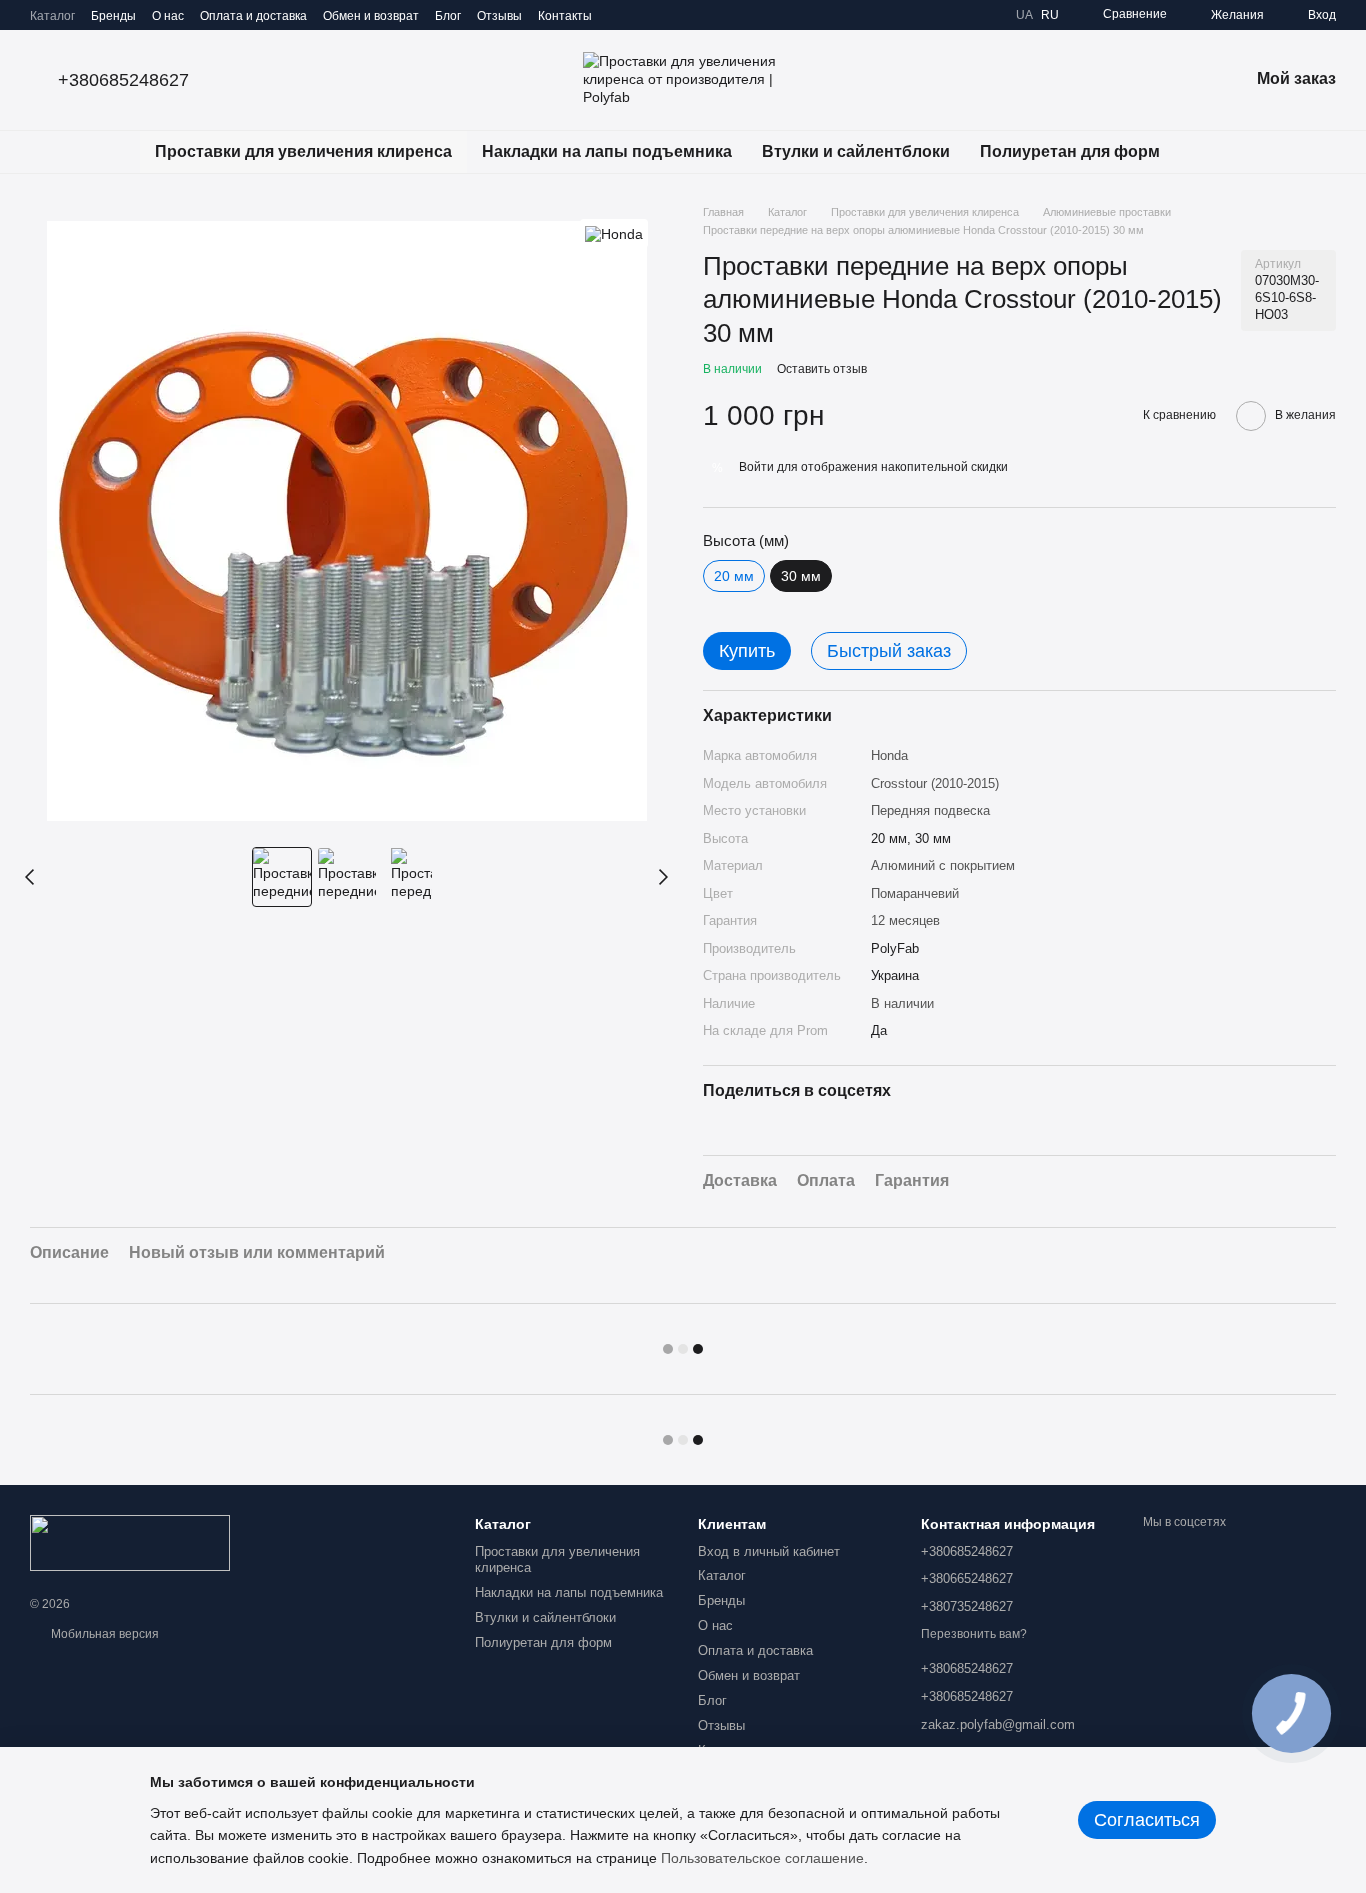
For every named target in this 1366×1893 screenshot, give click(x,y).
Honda (889, 755)
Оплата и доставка (253, 16)
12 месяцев (905, 920)
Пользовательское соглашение (762, 1858)
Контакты (565, 16)
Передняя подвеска (930, 810)
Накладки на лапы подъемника (607, 151)
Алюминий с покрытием (943, 865)
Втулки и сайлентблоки (856, 151)
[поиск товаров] (1211, 152)
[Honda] (614, 233)
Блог (448, 16)
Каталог (52, 16)
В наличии (902, 1003)
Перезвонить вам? (974, 1634)
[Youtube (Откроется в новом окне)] (692, 15)
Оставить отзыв (822, 369)
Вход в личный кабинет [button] (769, 1551)
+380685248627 (123, 80)
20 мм (734, 576)
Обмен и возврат (371, 16)
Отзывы (499, 16)
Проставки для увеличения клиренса (303, 151)
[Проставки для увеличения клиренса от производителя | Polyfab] (130, 1543)
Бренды (113, 16)
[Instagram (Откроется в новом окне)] (620, 15)
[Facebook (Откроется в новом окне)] (668, 15)
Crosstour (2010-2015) (935, 783)
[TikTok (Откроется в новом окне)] (644, 15)
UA (1024, 15)
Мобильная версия (103, 1634)
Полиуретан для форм (1070, 151)
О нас (168, 16)
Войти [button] (756, 467)
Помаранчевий (915, 893)
